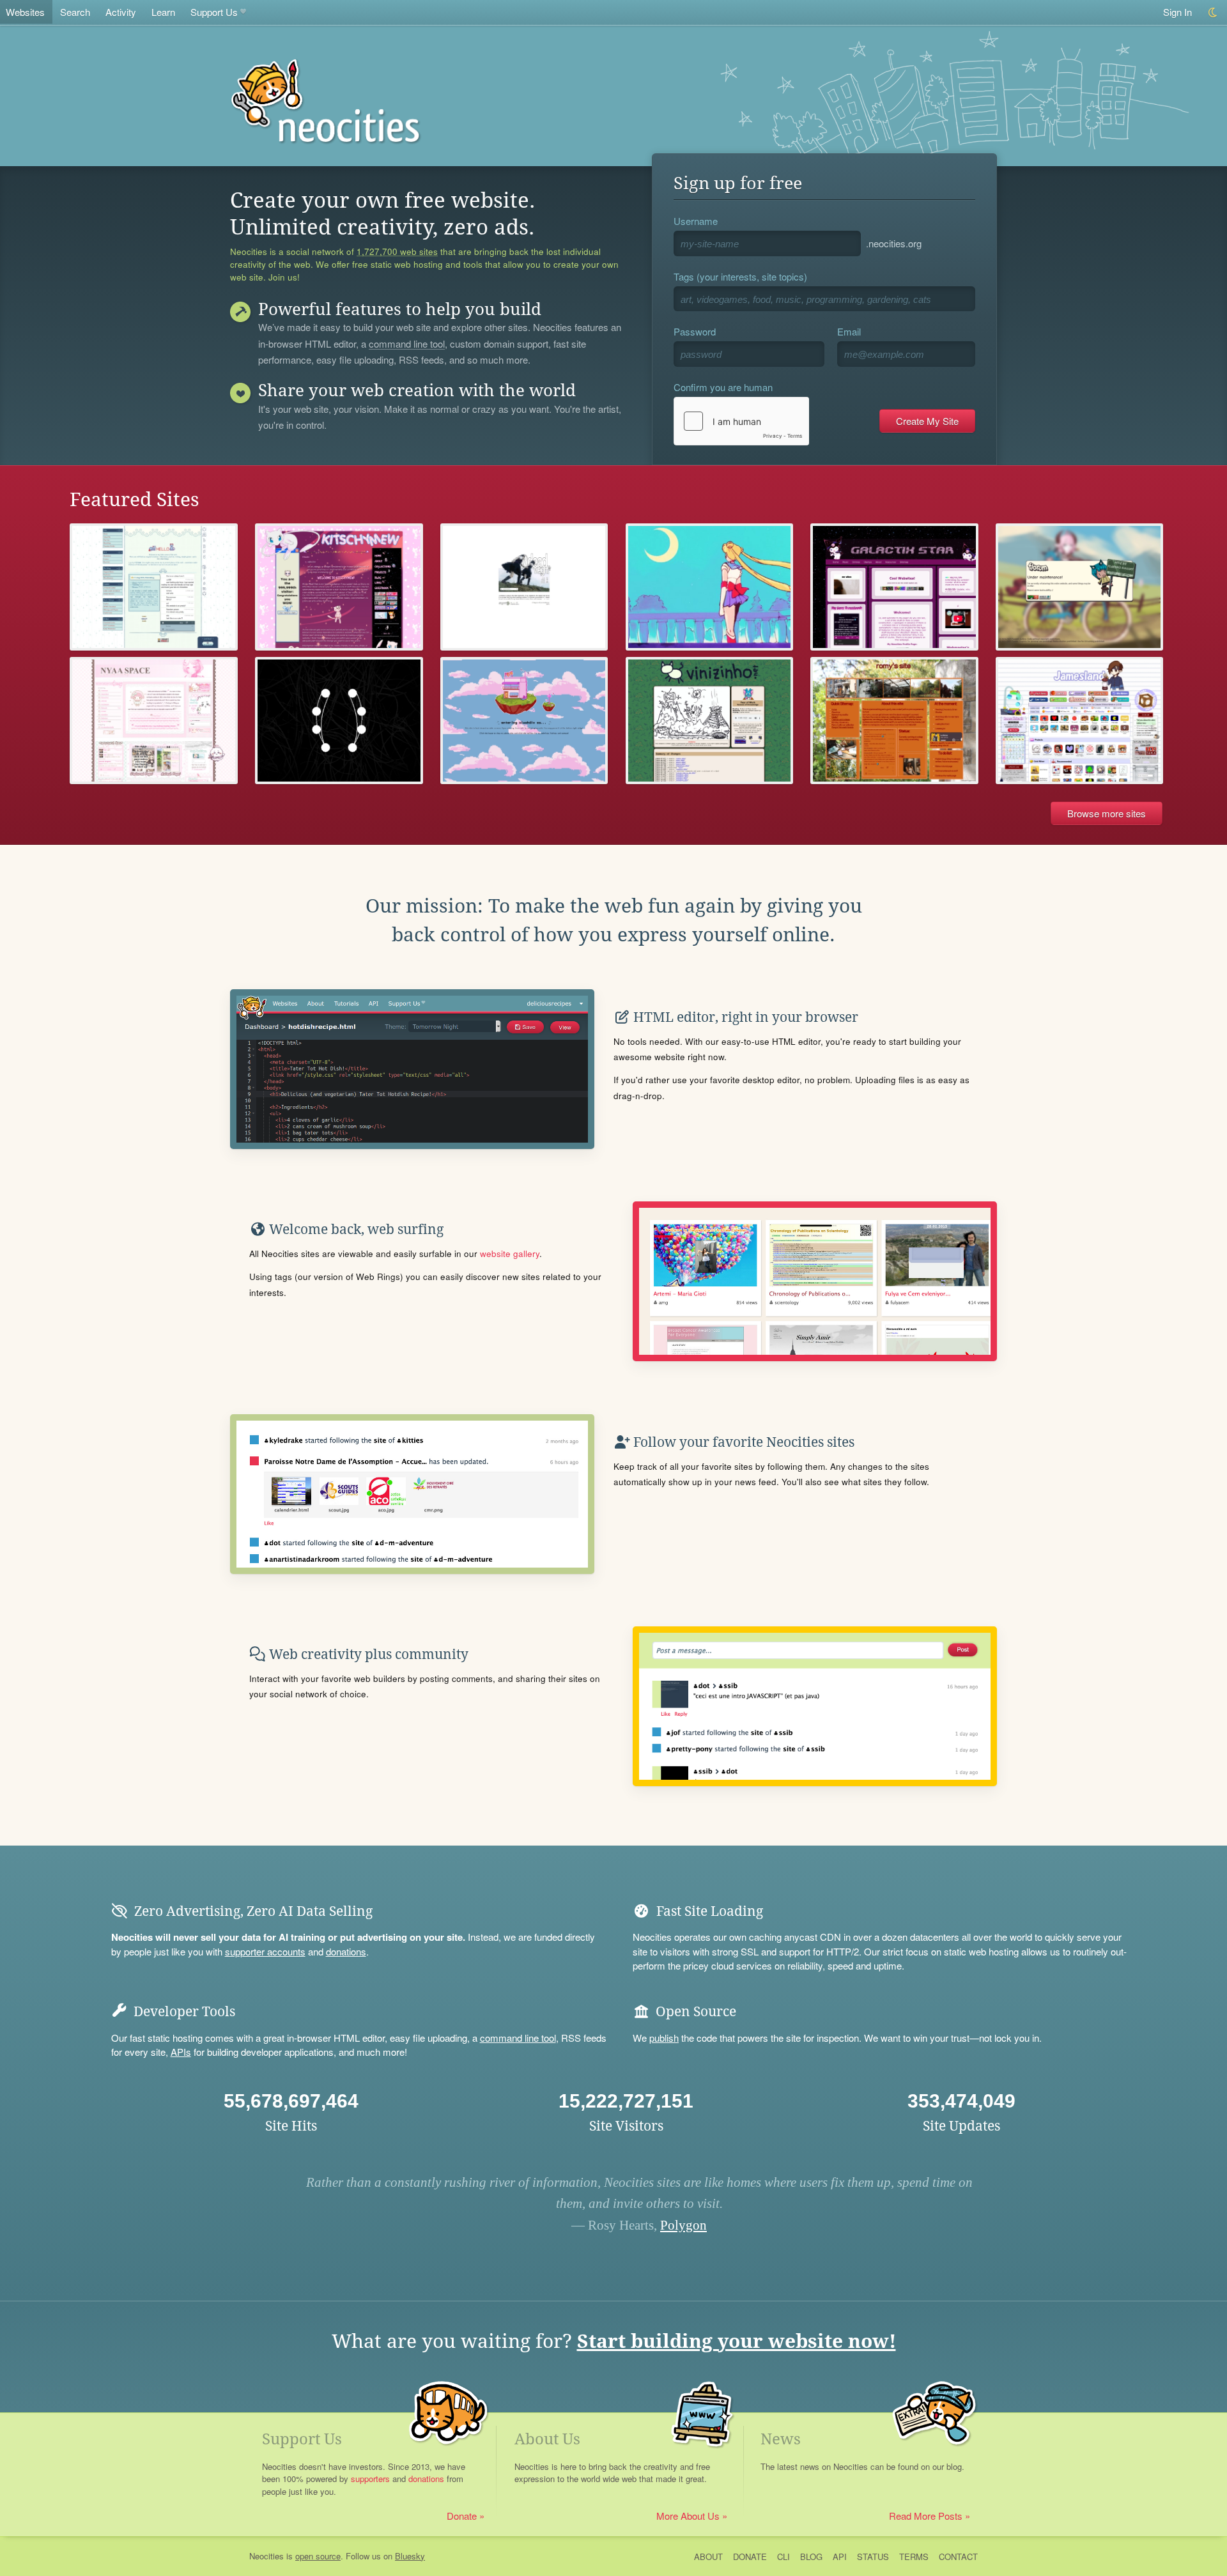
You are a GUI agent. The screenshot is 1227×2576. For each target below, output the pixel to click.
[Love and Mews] (339, 587)
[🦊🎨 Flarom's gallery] (1080, 587)
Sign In (1177, 12)
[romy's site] (894, 721)
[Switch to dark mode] (1213, 12)
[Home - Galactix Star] (894, 587)
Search (75, 12)
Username (696, 221)
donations (346, 1951)
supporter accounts (265, 1951)
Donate (462, 2516)
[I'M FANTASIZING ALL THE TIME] (154, 721)
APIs (181, 2052)
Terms (914, 2557)
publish (664, 2038)
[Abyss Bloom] (154, 587)
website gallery (510, 1253)
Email (849, 331)
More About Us (688, 2516)
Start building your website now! (737, 2341)
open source (318, 2556)
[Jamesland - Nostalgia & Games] (1080, 721)
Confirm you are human (723, 387)
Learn (163, 12)
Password (695, 331)
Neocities (266, 2556)
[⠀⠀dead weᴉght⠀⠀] (524, 587)
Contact (958, 2557)
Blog (811, 2557)
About (708, 2557)
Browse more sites (1107, 813)
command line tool (407, 344)
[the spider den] (339, 721)
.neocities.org (894, 243)
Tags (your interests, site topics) (740, 276)
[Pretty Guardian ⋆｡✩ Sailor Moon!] (710, 587)
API (840, 2557)
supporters (370, 2479)
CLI (783, 2557)
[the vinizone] (710, 721)
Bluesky (410, 2556)
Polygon (683, 2225)
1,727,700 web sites (397, 252)
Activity (121, 12)
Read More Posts (926, 2516)
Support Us (214, 12)
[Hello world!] (524, 721)
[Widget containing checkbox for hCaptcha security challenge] (741, 421)
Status (873, 2557)
